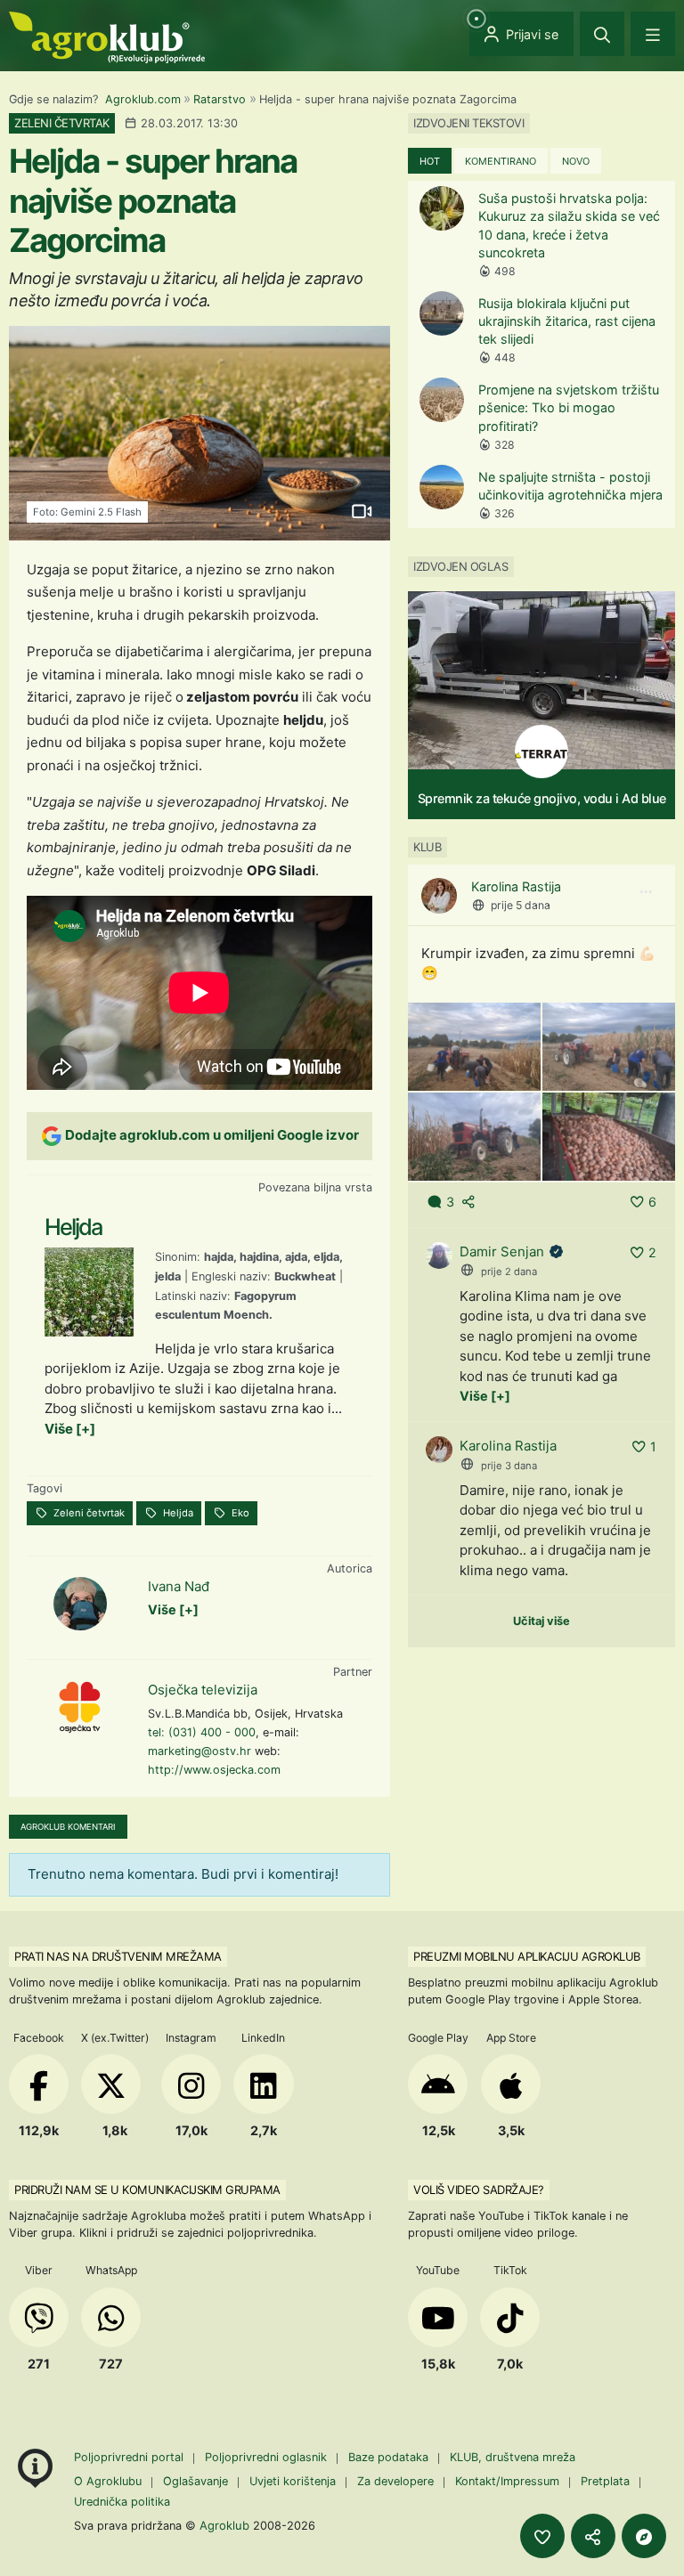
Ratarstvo (220, 99)
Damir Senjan (502, 1251)
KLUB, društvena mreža (513, 2457)
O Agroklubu (108, 2481)
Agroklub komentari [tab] (68, 1827)
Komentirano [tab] (501, 161)
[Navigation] (653, 34)
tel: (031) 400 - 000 (202, 1732)
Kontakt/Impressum (507, 2481)
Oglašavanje (195, 2481)
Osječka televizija (203, 1690)
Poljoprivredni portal (130, 2457)
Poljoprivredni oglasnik (268, 2457)
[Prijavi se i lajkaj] (542, 2536)
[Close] (602, 34)
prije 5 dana (521, 905)
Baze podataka (390, 2457)
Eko (239, 1513)
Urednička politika (122, 2502)
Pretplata (605, 2481)
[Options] (646, 892)
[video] (361, 511)
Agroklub (224, 2525)
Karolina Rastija (516, 886)
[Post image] (474, 1045)
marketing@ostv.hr (199, 1751)
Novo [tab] (576, 161)
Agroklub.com (143, 99)
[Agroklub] (107, 36)
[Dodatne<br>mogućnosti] (644, 2536)
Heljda (177, 1513)
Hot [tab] (430, 161)
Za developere (395, 2481)
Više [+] (70, 1429)
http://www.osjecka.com (214, 1770)
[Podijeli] (593, 2536)
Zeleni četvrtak (88, 1513)
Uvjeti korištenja (293, 2481)
